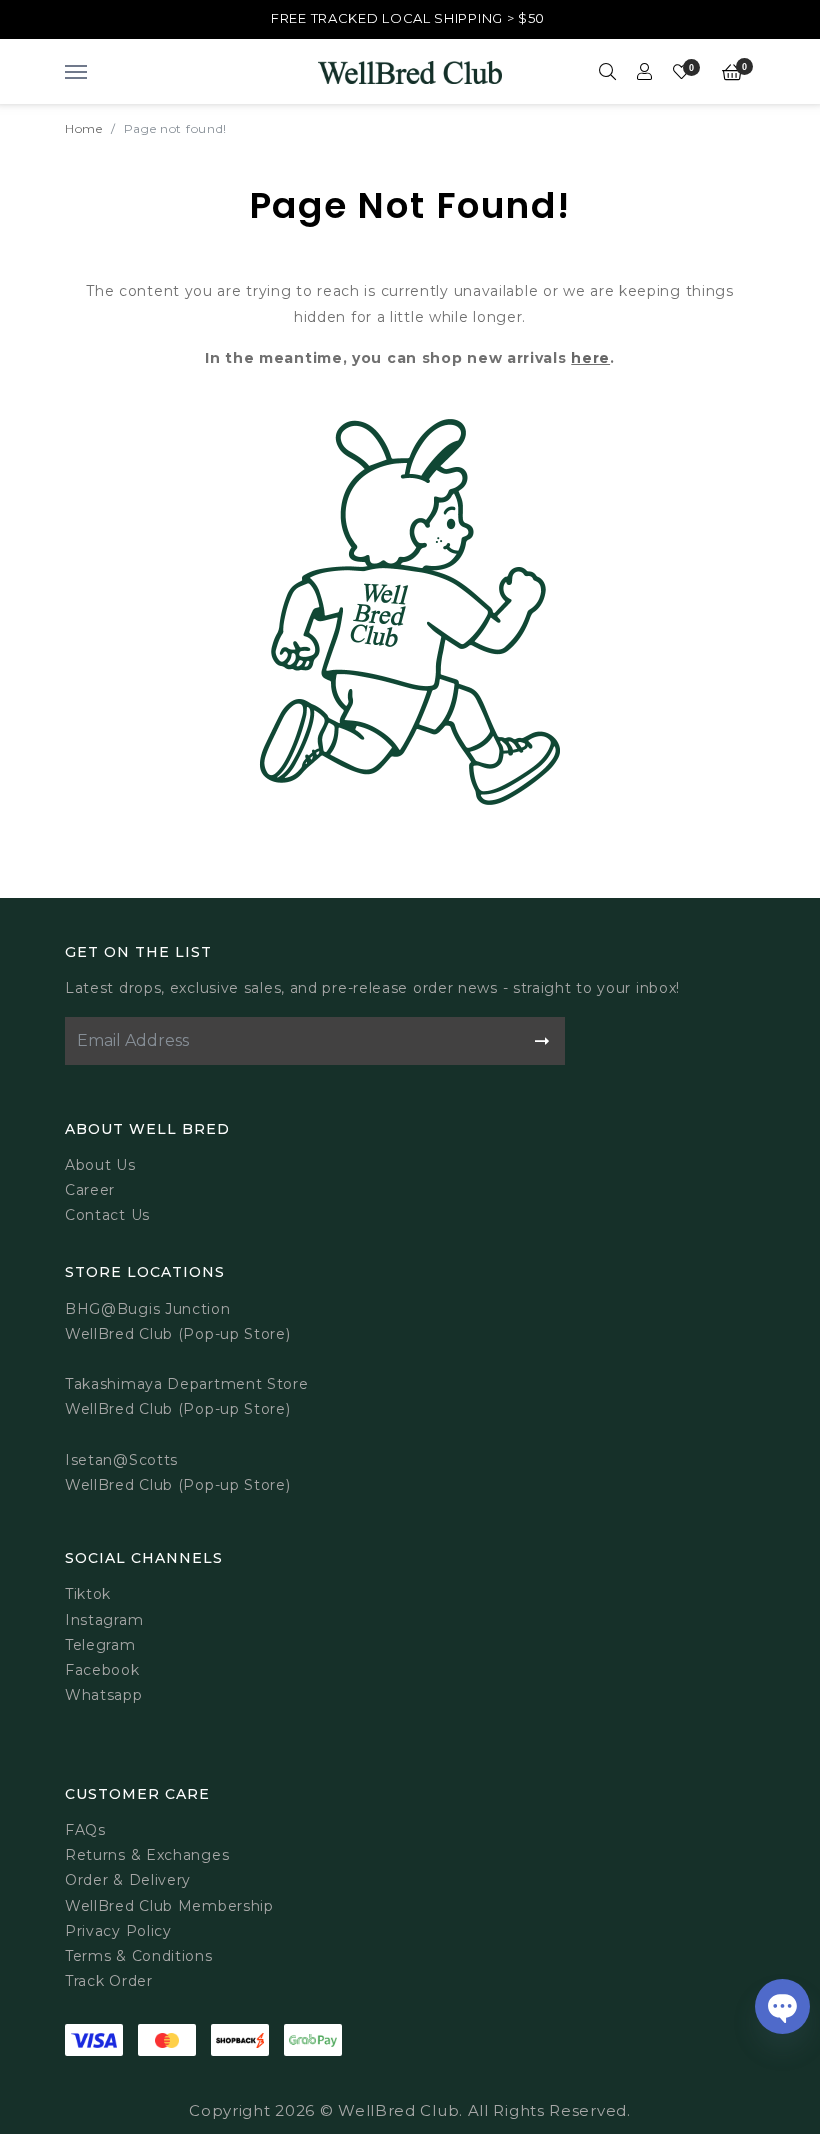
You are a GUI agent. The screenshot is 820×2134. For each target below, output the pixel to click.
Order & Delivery (128, 1880)
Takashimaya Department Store (187, 1384)
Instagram (104, 1620)
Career (90, 1190)
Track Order (109, 1981)
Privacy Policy (118, 1931)
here (590, 358)
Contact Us (107, 1215)
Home (84, 128)
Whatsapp (104, 1695)
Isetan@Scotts (121, 1460)
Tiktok (88, 1594)
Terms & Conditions (139, 1956)
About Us (100, 1165)
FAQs (85, 1830)
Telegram (100, 1645)
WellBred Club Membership (169, 1906)
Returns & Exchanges (147, 1855)
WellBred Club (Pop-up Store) (178, 1409)
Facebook (102, 1670)
